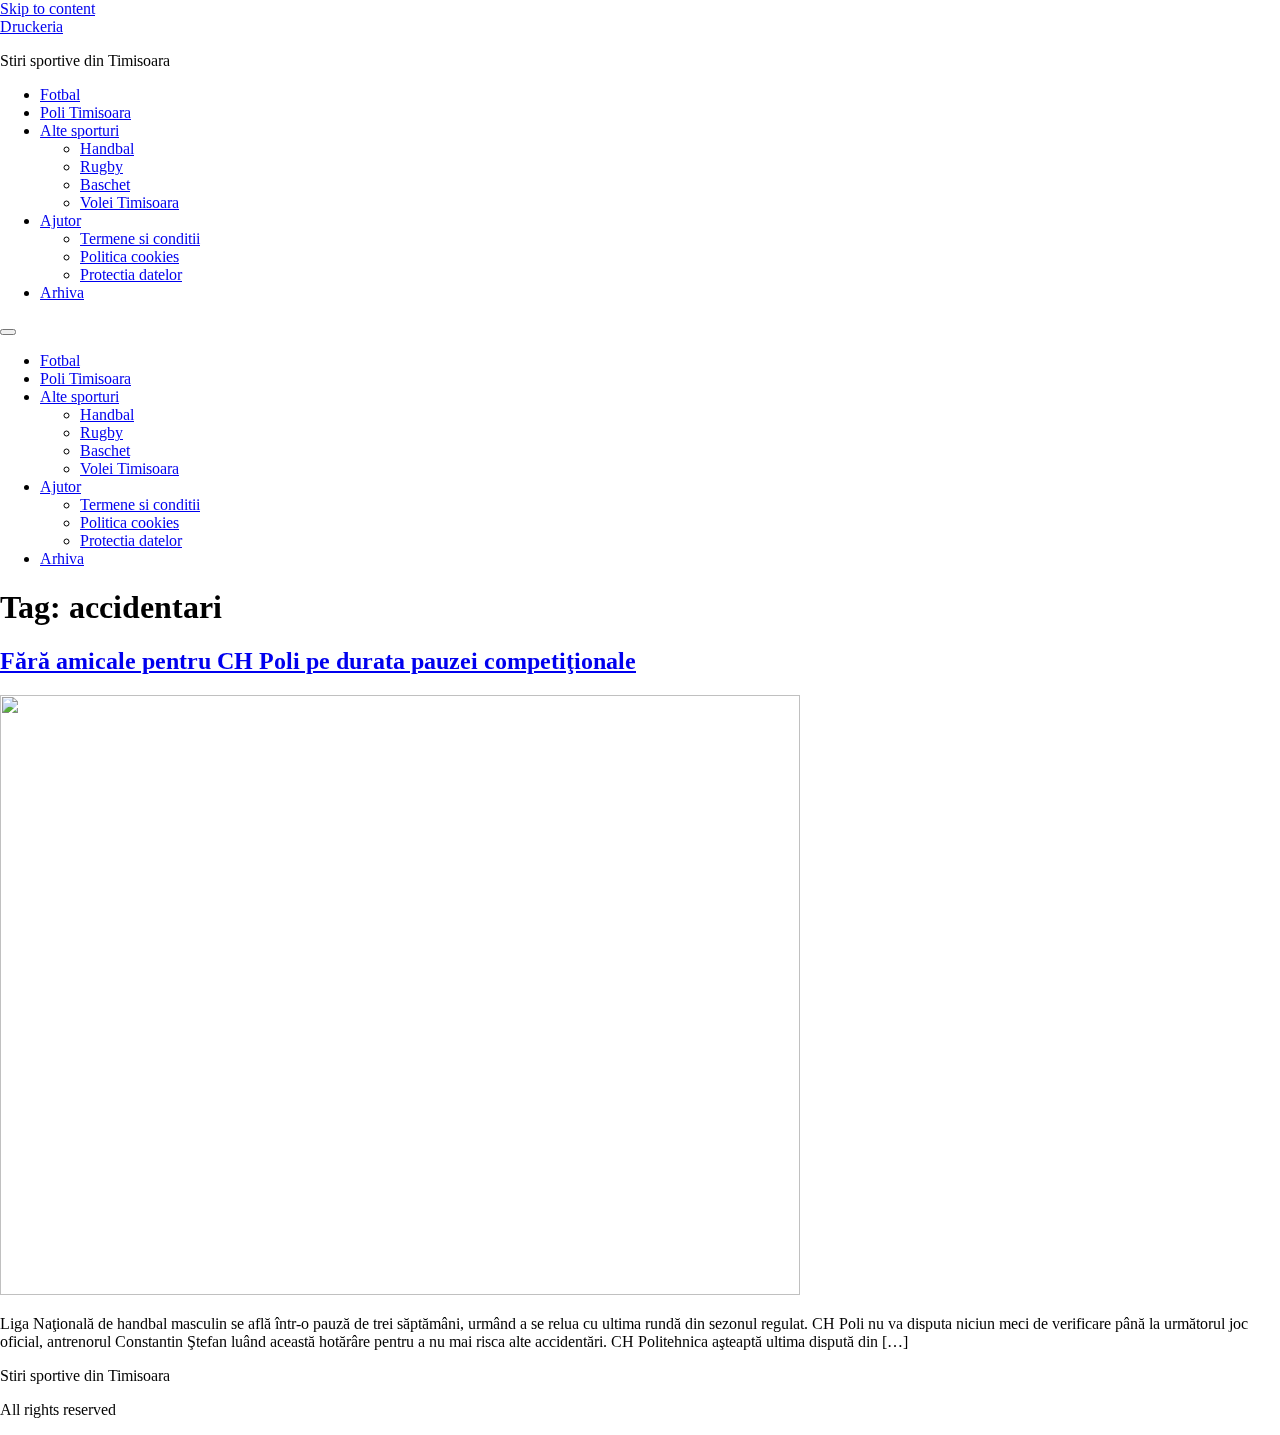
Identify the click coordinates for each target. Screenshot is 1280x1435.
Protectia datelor (131, 274)
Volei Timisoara (129, 202)
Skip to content (47, 8)
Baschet (105, 184)
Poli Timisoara (85, 112)
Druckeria (31, 26)
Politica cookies (129, 256)
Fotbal (60, 94)
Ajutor (60, 220)
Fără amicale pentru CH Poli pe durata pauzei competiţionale (318, 661)
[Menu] (8, 332)
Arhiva (62, 292)
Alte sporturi (79, 130)
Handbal (107, 148)
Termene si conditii (140, 238)
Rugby (101, 166)
